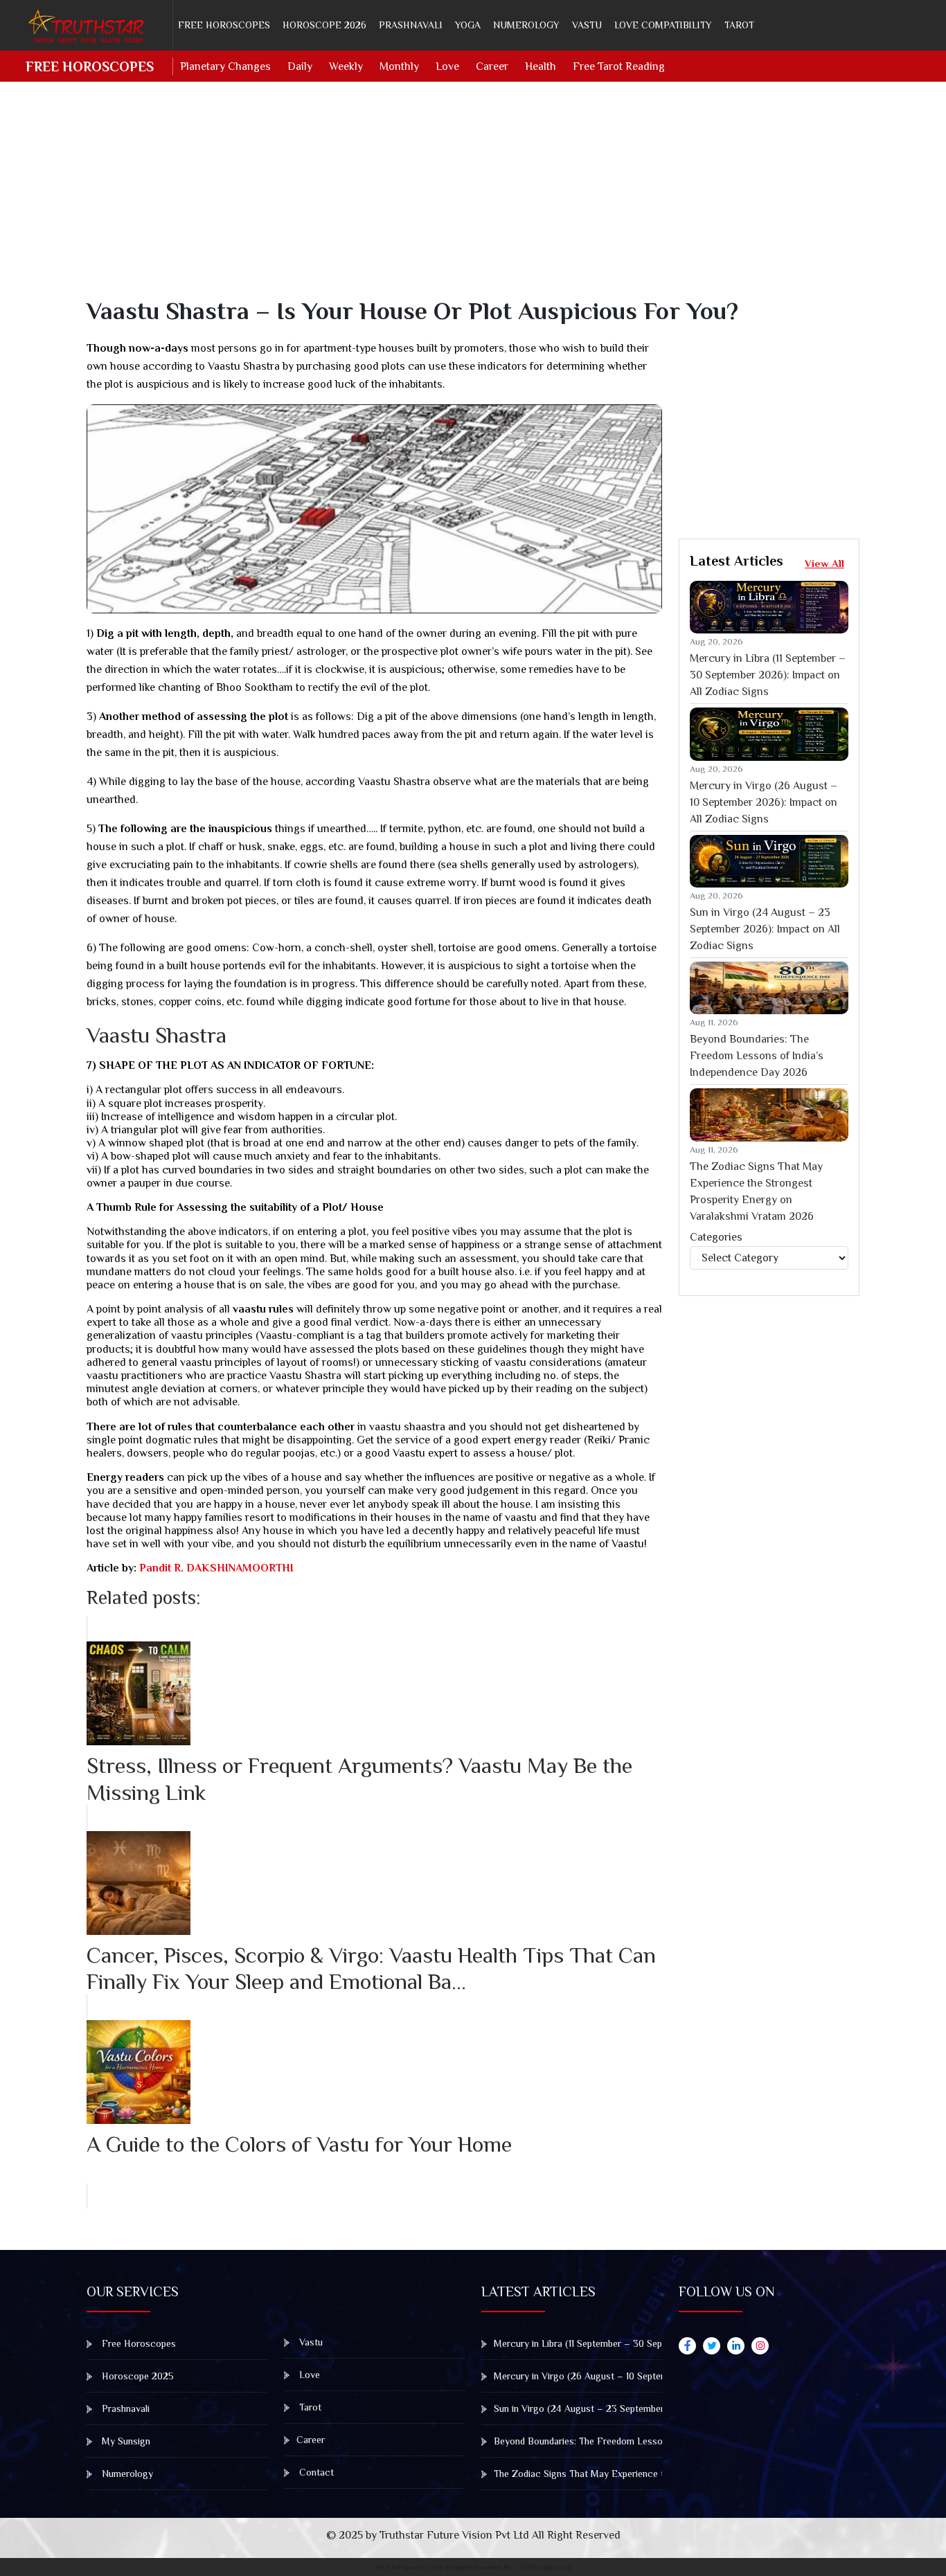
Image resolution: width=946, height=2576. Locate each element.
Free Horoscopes (224, 25)
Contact (315, 2472)
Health (541, 66)
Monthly (399, 66)
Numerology (526, 25)
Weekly (346, 66)
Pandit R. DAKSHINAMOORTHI (215, 1568)
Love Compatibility (663, 25)
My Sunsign (125, 2441)
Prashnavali (411, 25)
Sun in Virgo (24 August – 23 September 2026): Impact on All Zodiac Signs (765, 929)
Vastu (587, 25)
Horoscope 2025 (136, 2376)
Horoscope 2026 (324, 25)
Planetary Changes (225, 66)
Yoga (468, 25)
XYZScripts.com (545, 2567)
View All (824, 563)
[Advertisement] (481, 199)
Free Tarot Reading (619, 66)
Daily (300, 66)
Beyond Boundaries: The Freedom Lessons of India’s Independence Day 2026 (757, 1056)
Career (492, 66)
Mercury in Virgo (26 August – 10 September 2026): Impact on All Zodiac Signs (764, 802)
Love (447, 66)
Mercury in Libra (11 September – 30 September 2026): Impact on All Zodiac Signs (768, 675)
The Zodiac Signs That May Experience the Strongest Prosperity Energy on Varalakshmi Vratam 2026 (756, 1191)
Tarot (739, 25)
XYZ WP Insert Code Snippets (423, 2567)
